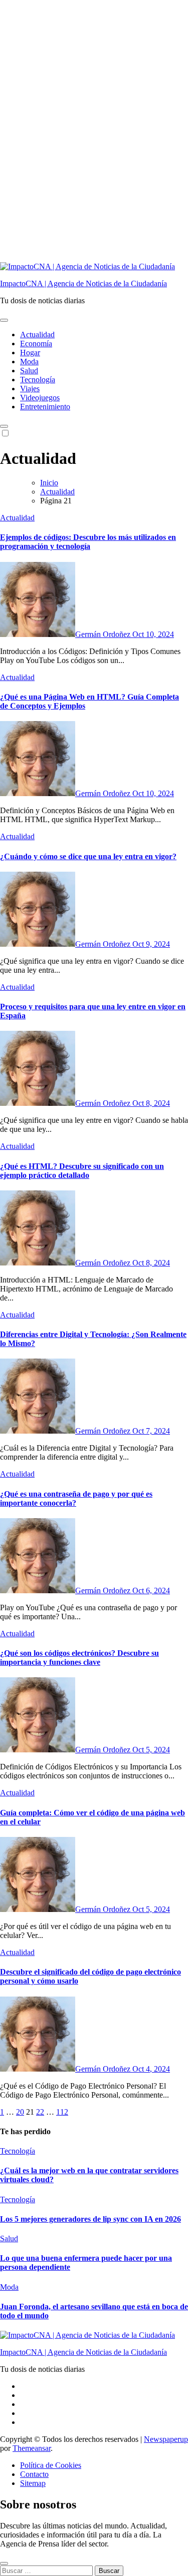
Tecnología (38, 380)
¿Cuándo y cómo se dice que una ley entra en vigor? (88, 856)
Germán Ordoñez (104, 634)
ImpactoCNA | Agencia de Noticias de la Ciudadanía (83, 283)
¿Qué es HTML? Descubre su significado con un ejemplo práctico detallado (82, 1171)
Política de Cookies (51, 2465)
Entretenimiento (45, 407)
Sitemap (33, 2483)
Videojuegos (40, 398)
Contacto (34, 2474)
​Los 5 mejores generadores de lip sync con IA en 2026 (90, 2219)
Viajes (30, 389)
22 (40, 2112)
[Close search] (4, 2563)
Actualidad (37, 335)
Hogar (30, 353)
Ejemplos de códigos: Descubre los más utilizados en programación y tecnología (88, 542)
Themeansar (32, 2448)
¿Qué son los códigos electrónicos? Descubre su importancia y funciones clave (79, 1658)
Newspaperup (166, 2439)
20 (20, 2112)
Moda (29, 362)
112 (62, 2112)
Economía (36, 344)
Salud (29, 371)
